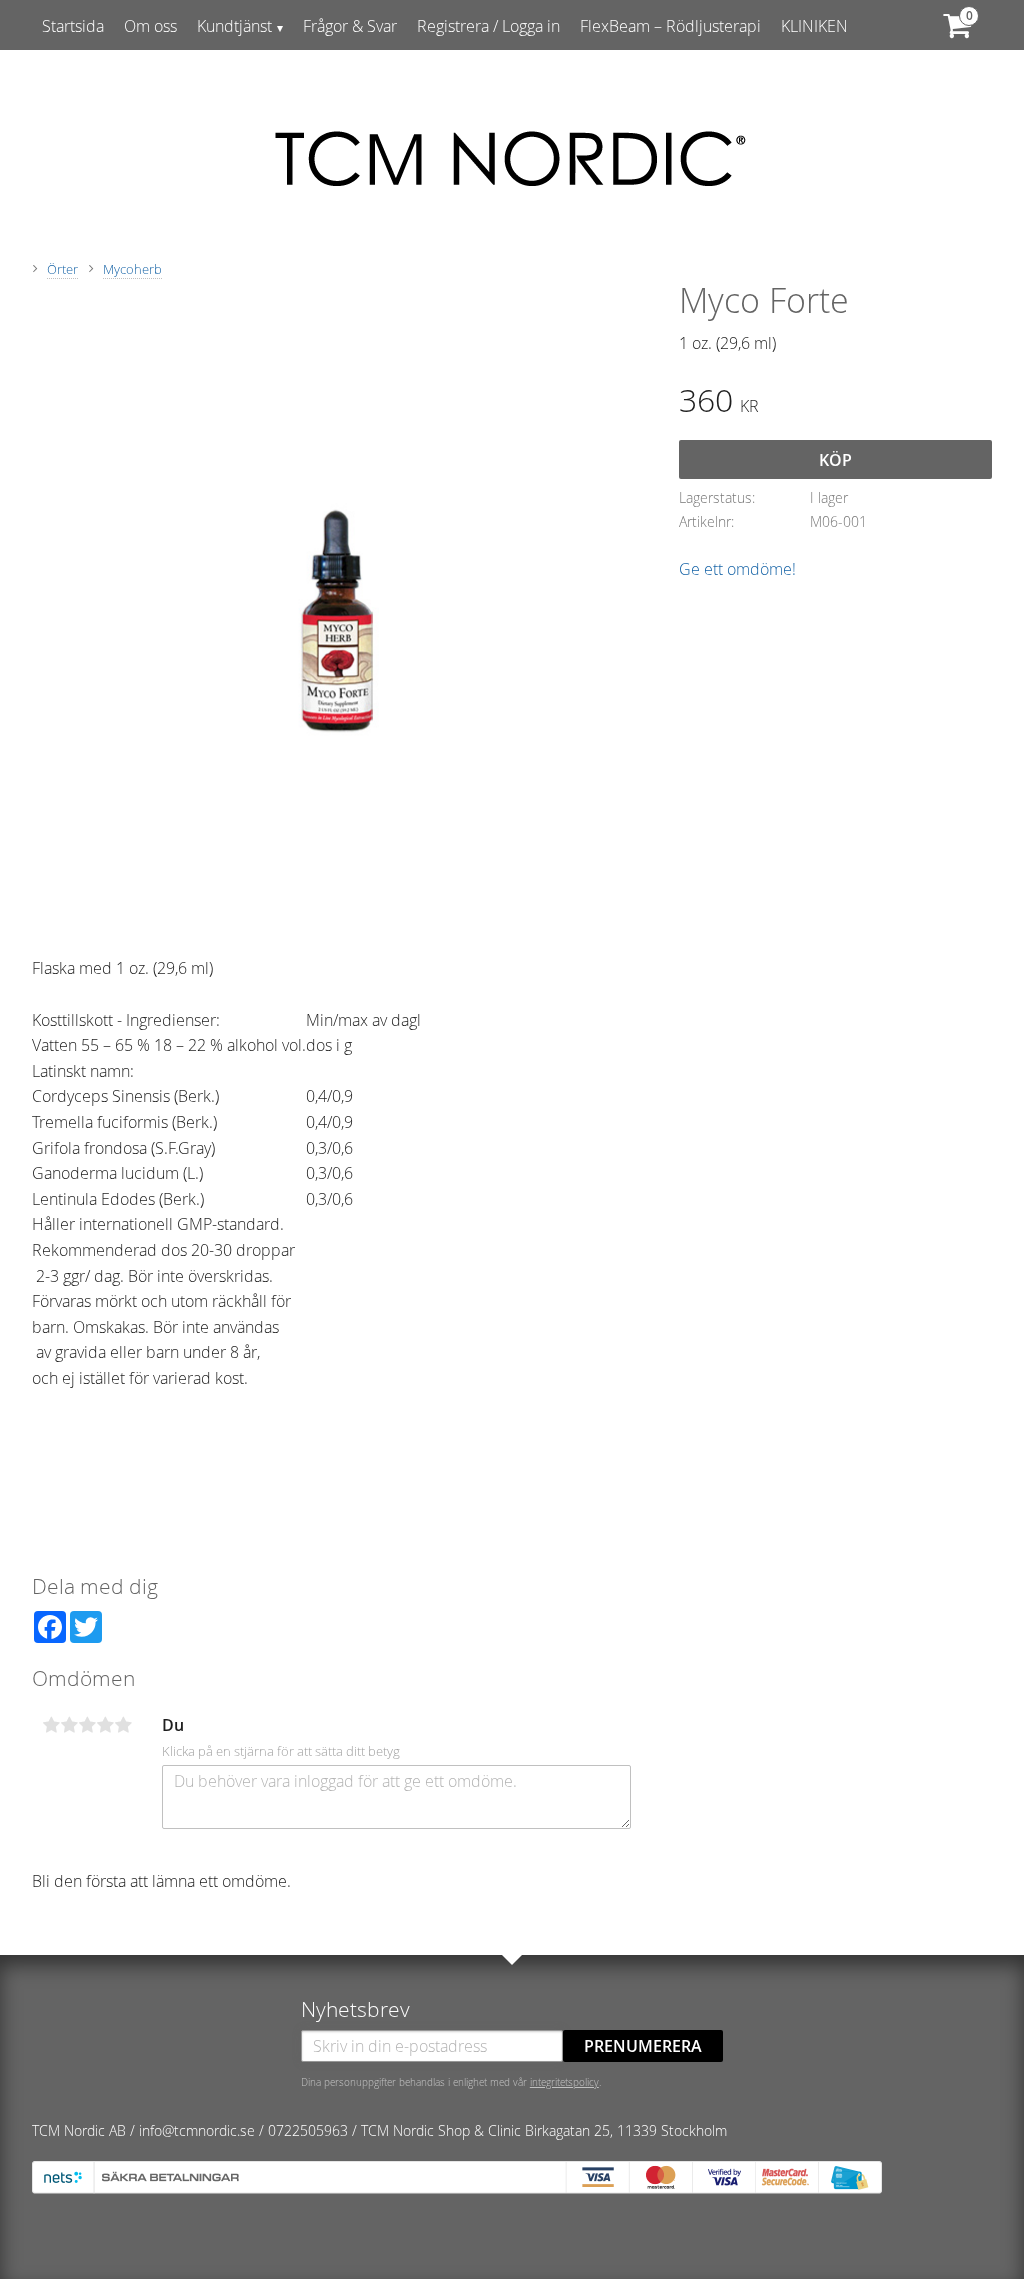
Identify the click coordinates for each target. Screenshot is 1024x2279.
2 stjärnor (69, 1725)
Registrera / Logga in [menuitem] (488, 26)
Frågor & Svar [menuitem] (350, 26)
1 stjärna (51, 1725)
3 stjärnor (87, 1725)
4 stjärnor (105, 1725)
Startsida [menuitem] (73, 26)
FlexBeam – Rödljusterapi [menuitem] (670, 26)
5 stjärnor (123, 1725)
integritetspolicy (564, 2082)
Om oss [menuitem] (150, 26)
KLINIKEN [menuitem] (814, 26)
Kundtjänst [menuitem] (234, 26)
